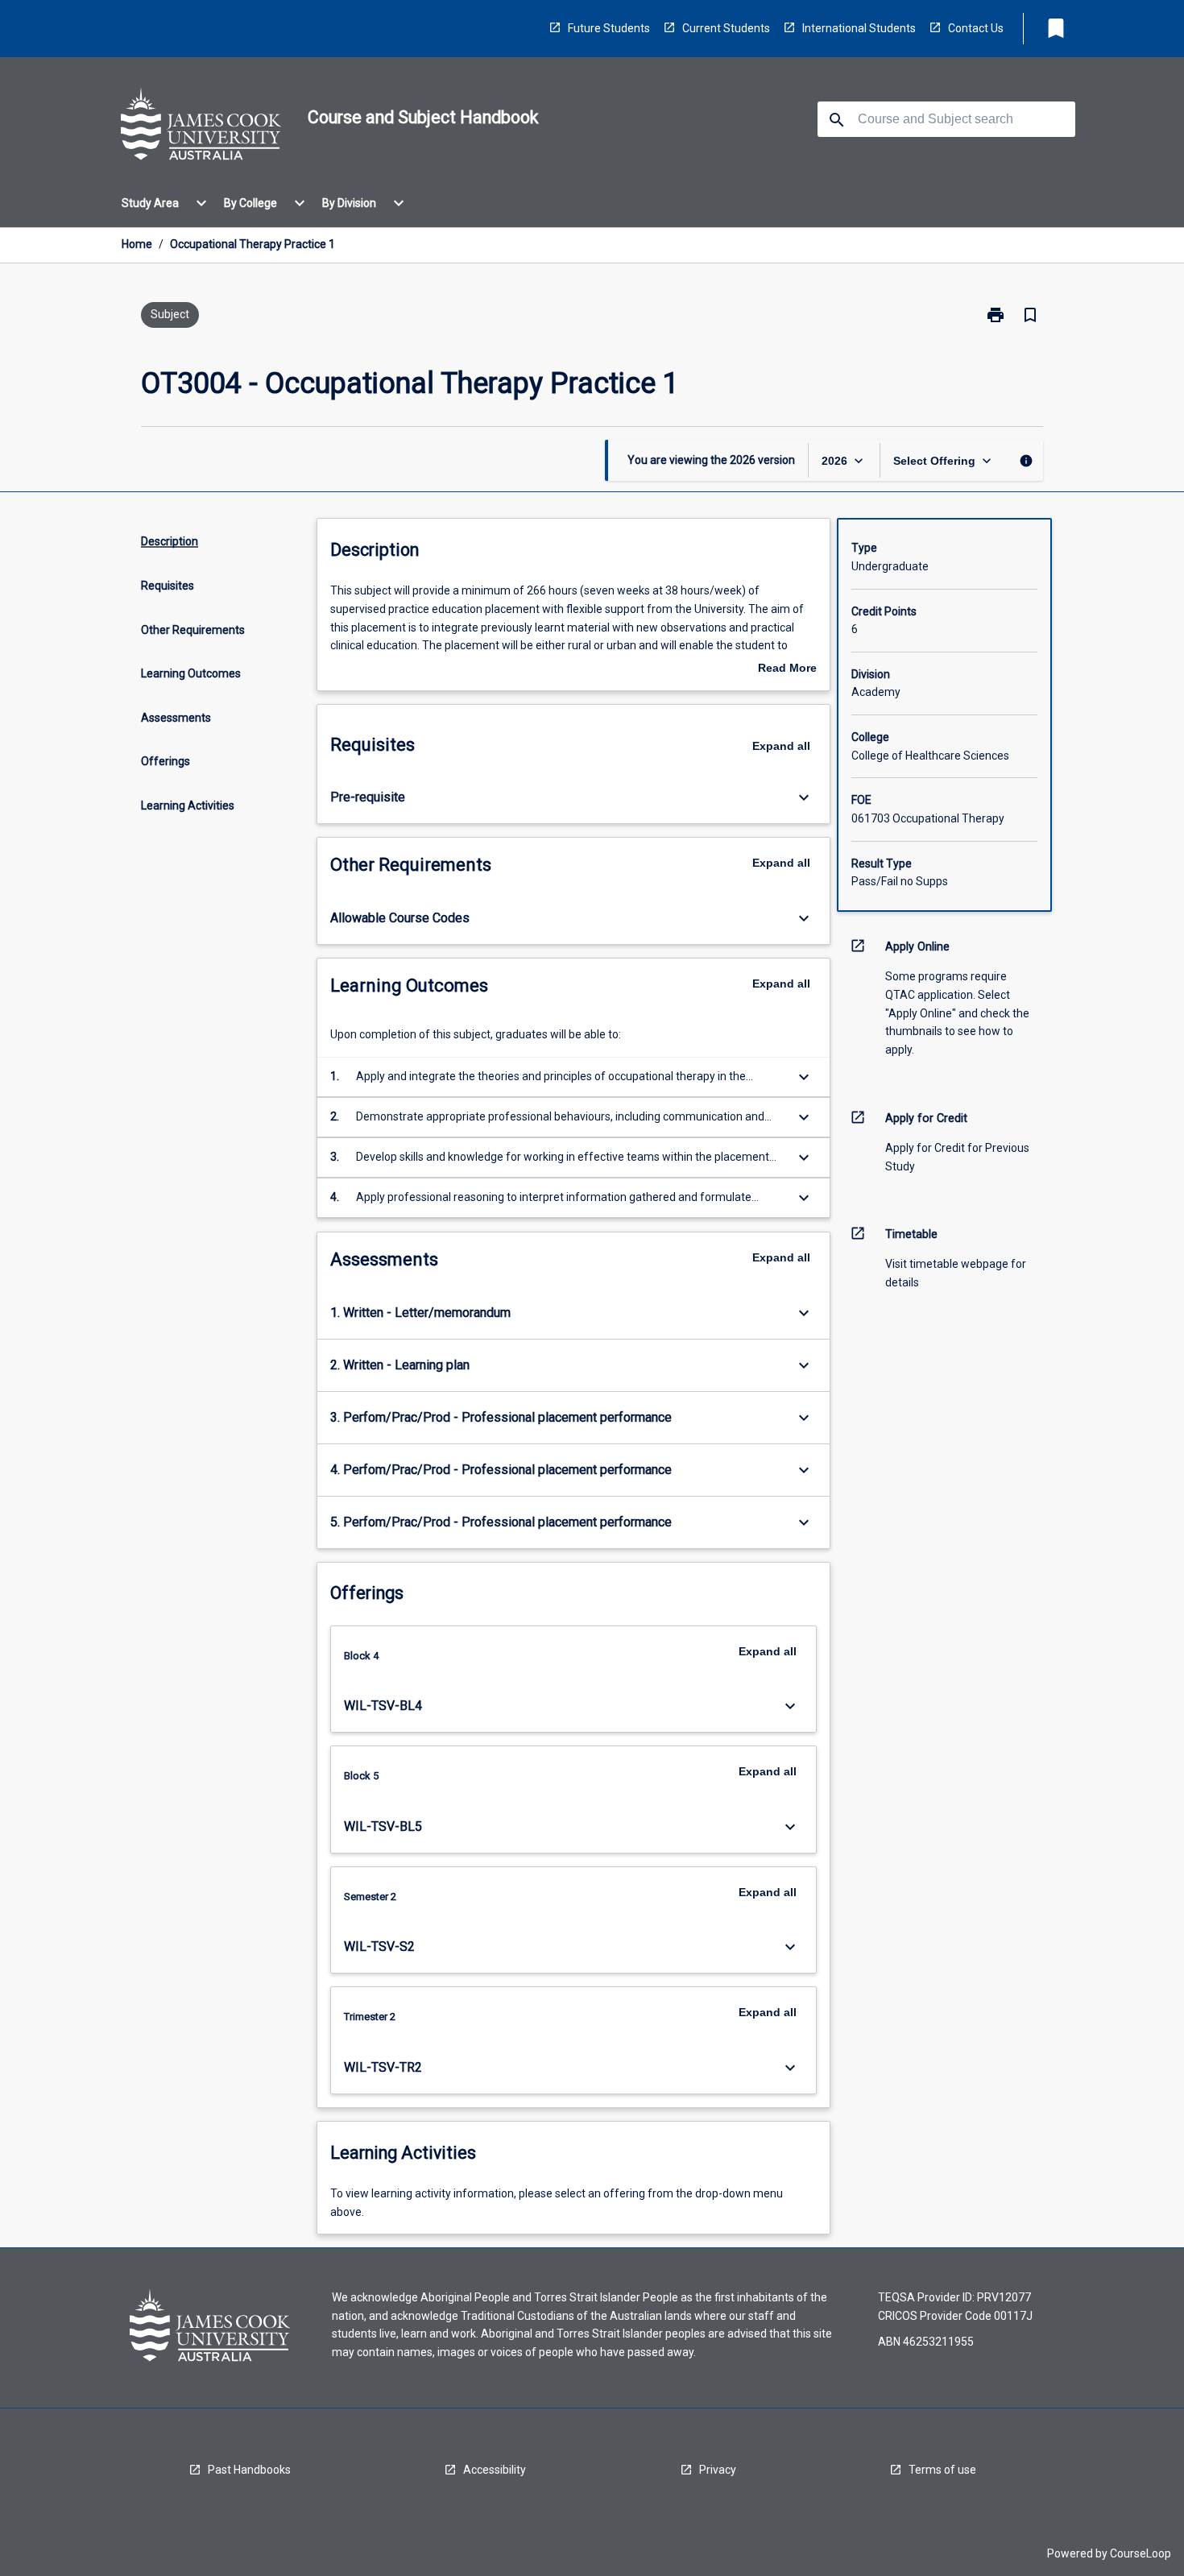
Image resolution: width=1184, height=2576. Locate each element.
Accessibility (495, 2470)
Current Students (726, 28)
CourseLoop (1141, 2553)
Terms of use (942, 2470)
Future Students (609, 28)
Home (137, 244)
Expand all (781, 746)
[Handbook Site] (201, 126)
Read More (787, 669)
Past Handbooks (249, 2470)
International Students (859, 28)
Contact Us (976, 28)
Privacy (718, 2470)
